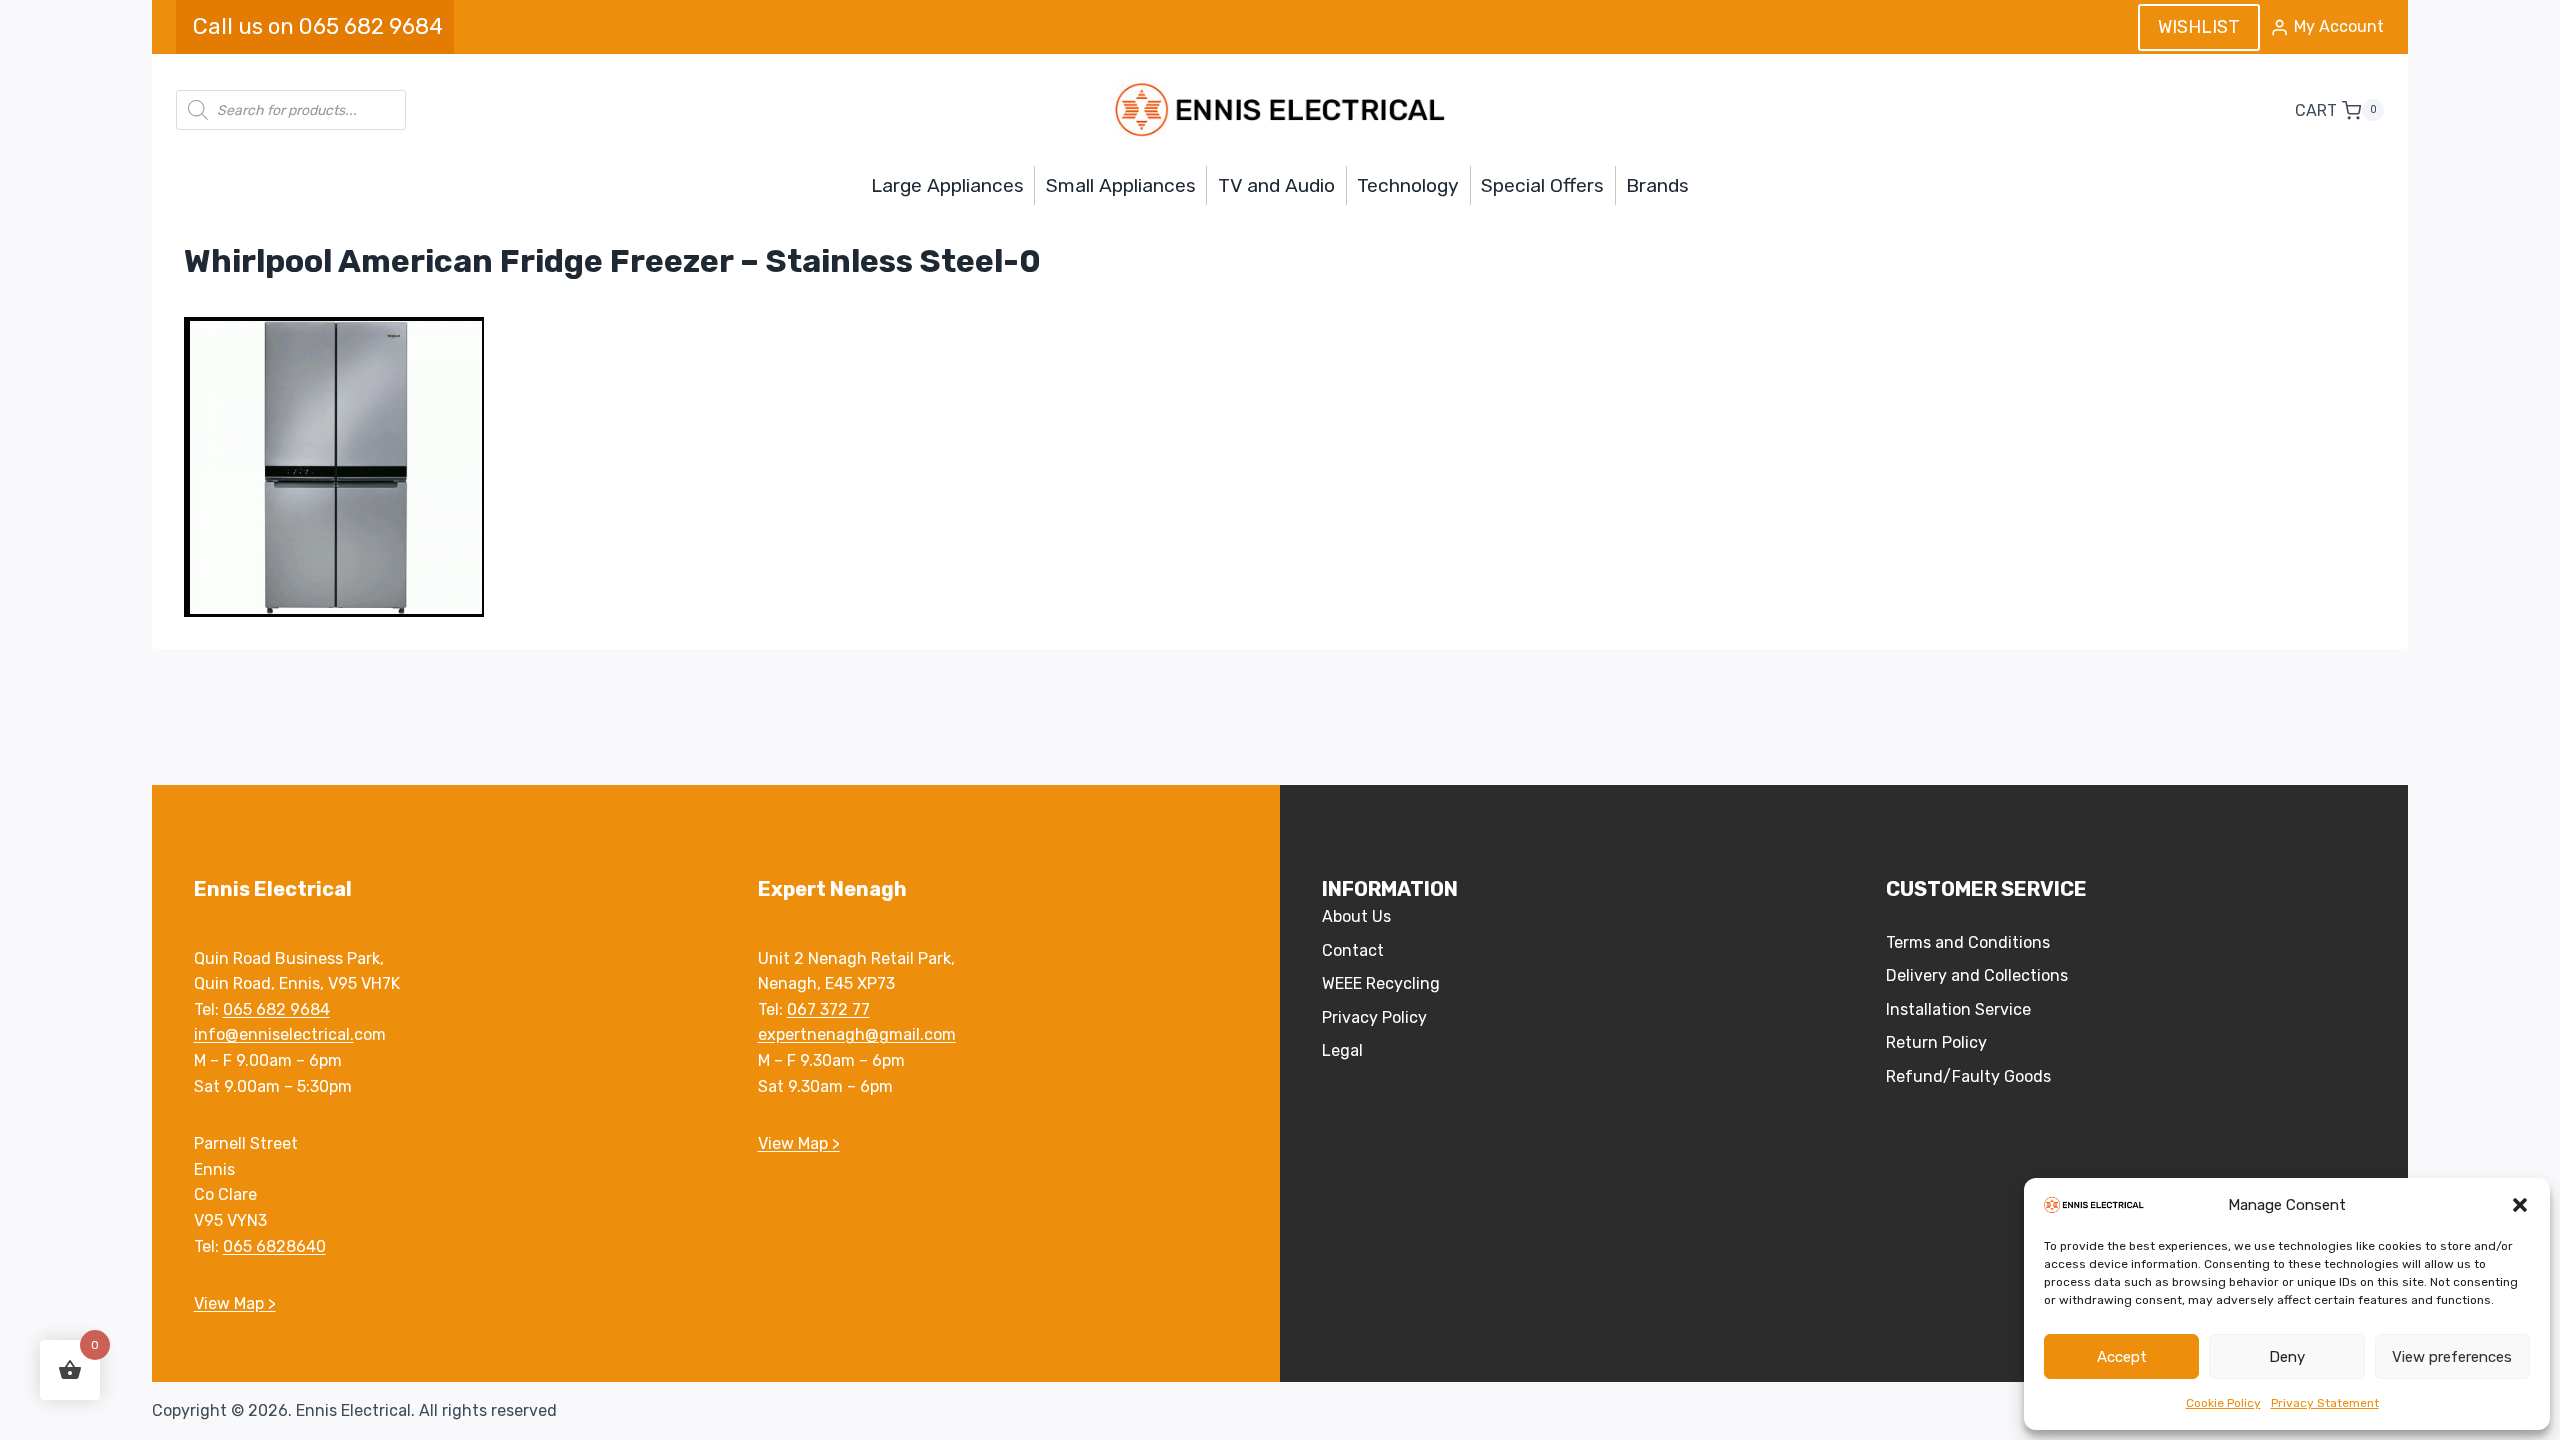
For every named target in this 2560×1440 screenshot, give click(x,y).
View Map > (235, 1303)
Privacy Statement (2325, 1403)
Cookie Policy (2223, 1403)
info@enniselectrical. (274, 1034)
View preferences (2452, 1357)
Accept (2122, 1357)
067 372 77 (828, 1009)
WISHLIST (2199, 27)
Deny (2287, 1357)
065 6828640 (274, 1246)
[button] (2520, 1205)
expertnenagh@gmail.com (857, 1034)
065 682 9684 (276, 1009)
